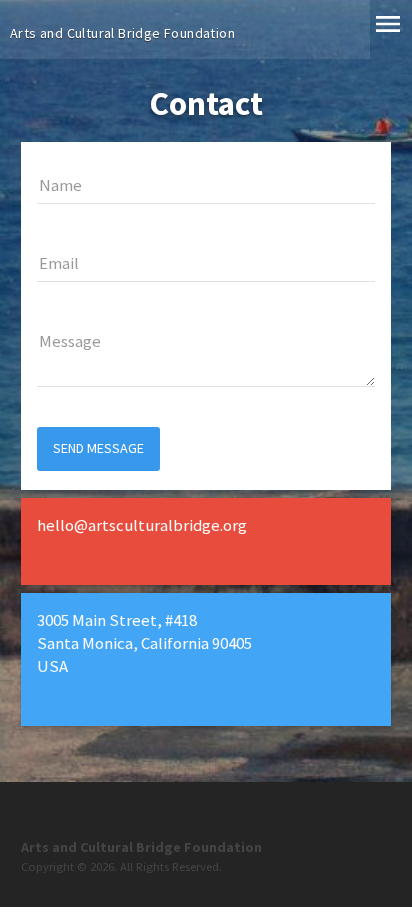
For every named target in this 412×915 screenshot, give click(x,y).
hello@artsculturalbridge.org (142, 525)
